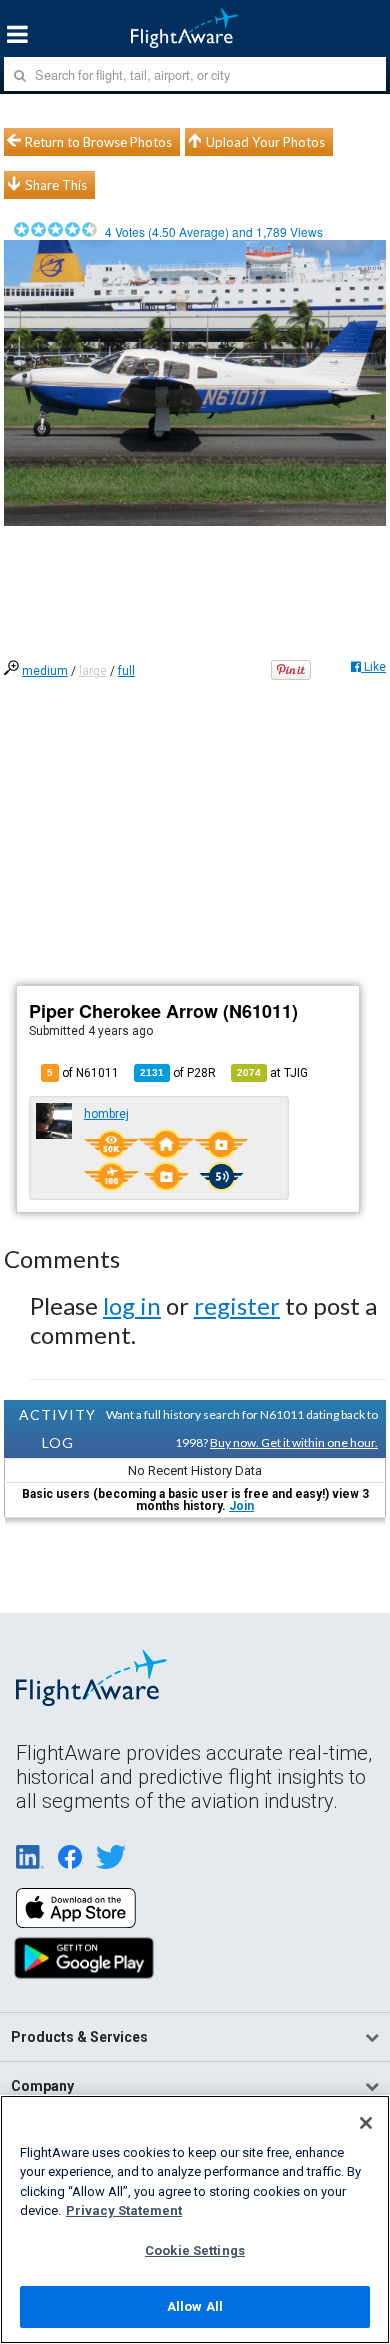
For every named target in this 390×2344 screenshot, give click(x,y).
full (126, 671)
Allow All (195, 2306)
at (272, 1073)
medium (45, 671)
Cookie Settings (195, 2250)
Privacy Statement (124, 2210)
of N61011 (83, 1073)
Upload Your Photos (265, 142)
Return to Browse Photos (98, 142)
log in (132, 1305)
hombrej (106, 1114)
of (178, 1073)
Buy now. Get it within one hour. (294, 1442)
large (93, 671)
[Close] (366, 2123)
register (237, 1305)
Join (241, 1506)
